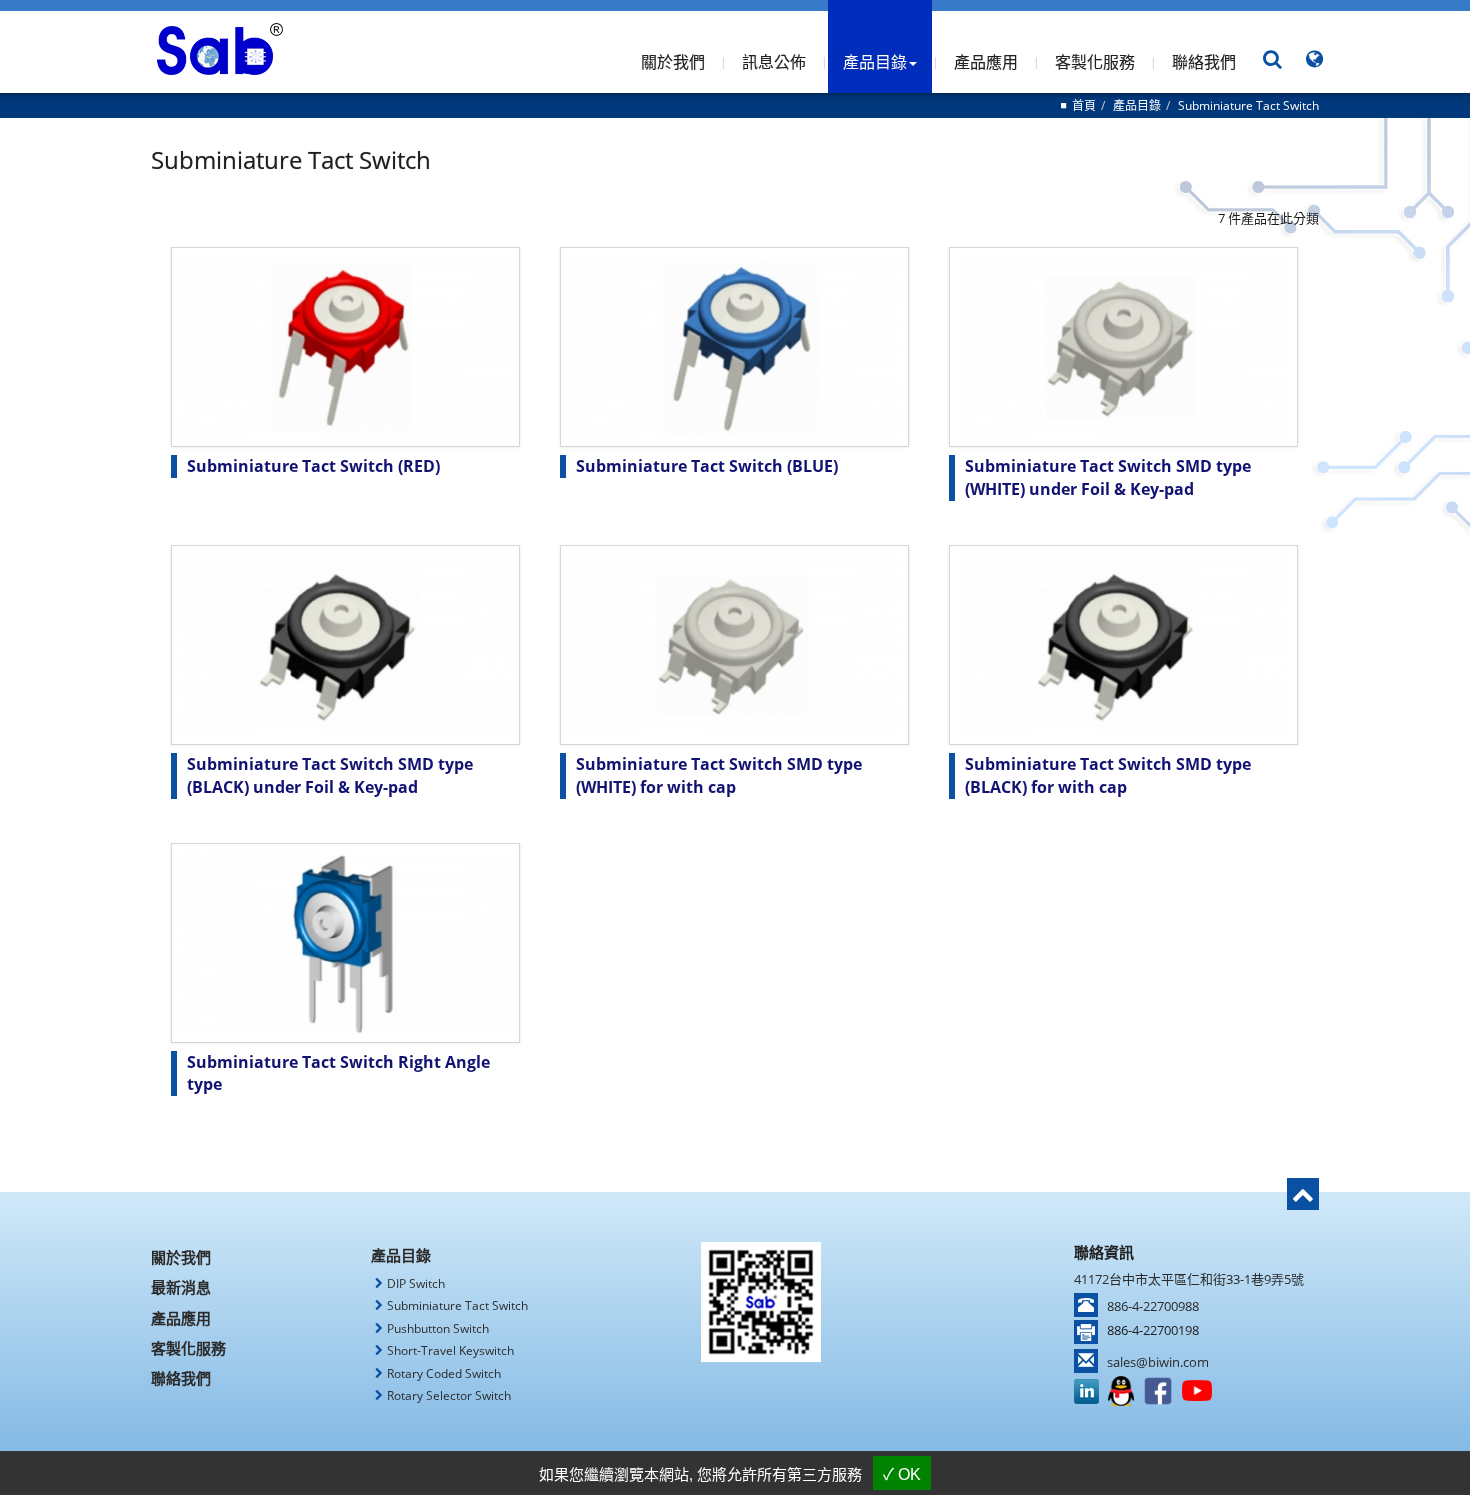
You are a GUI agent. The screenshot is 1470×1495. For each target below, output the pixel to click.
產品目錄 (1137, 105)
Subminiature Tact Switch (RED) (313, 466)
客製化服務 (1095, 62)
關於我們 (673, 62)
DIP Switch (416, 1283)
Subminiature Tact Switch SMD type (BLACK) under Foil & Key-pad (330, 775)
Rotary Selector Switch (449, 1395)
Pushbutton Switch (438, 1328)
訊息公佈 (774, 62)
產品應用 (986, 62)
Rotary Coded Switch (444, 1373)
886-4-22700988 (1153, 1306)
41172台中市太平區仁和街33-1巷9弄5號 (1189, 1279)
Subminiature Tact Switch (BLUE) (707, 466)
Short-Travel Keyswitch (450, 1350)
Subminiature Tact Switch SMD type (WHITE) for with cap (719, 775)
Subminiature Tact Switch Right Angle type (338, 1073)
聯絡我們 (1204, 62)
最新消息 (181, 1287)
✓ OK (902, 1474)
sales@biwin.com (1158, 1362)
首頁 (1084, 105)
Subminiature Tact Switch (1248, 105)
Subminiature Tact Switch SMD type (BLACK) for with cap (1108, 775)
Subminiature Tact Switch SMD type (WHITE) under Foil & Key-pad (1108, 477)
